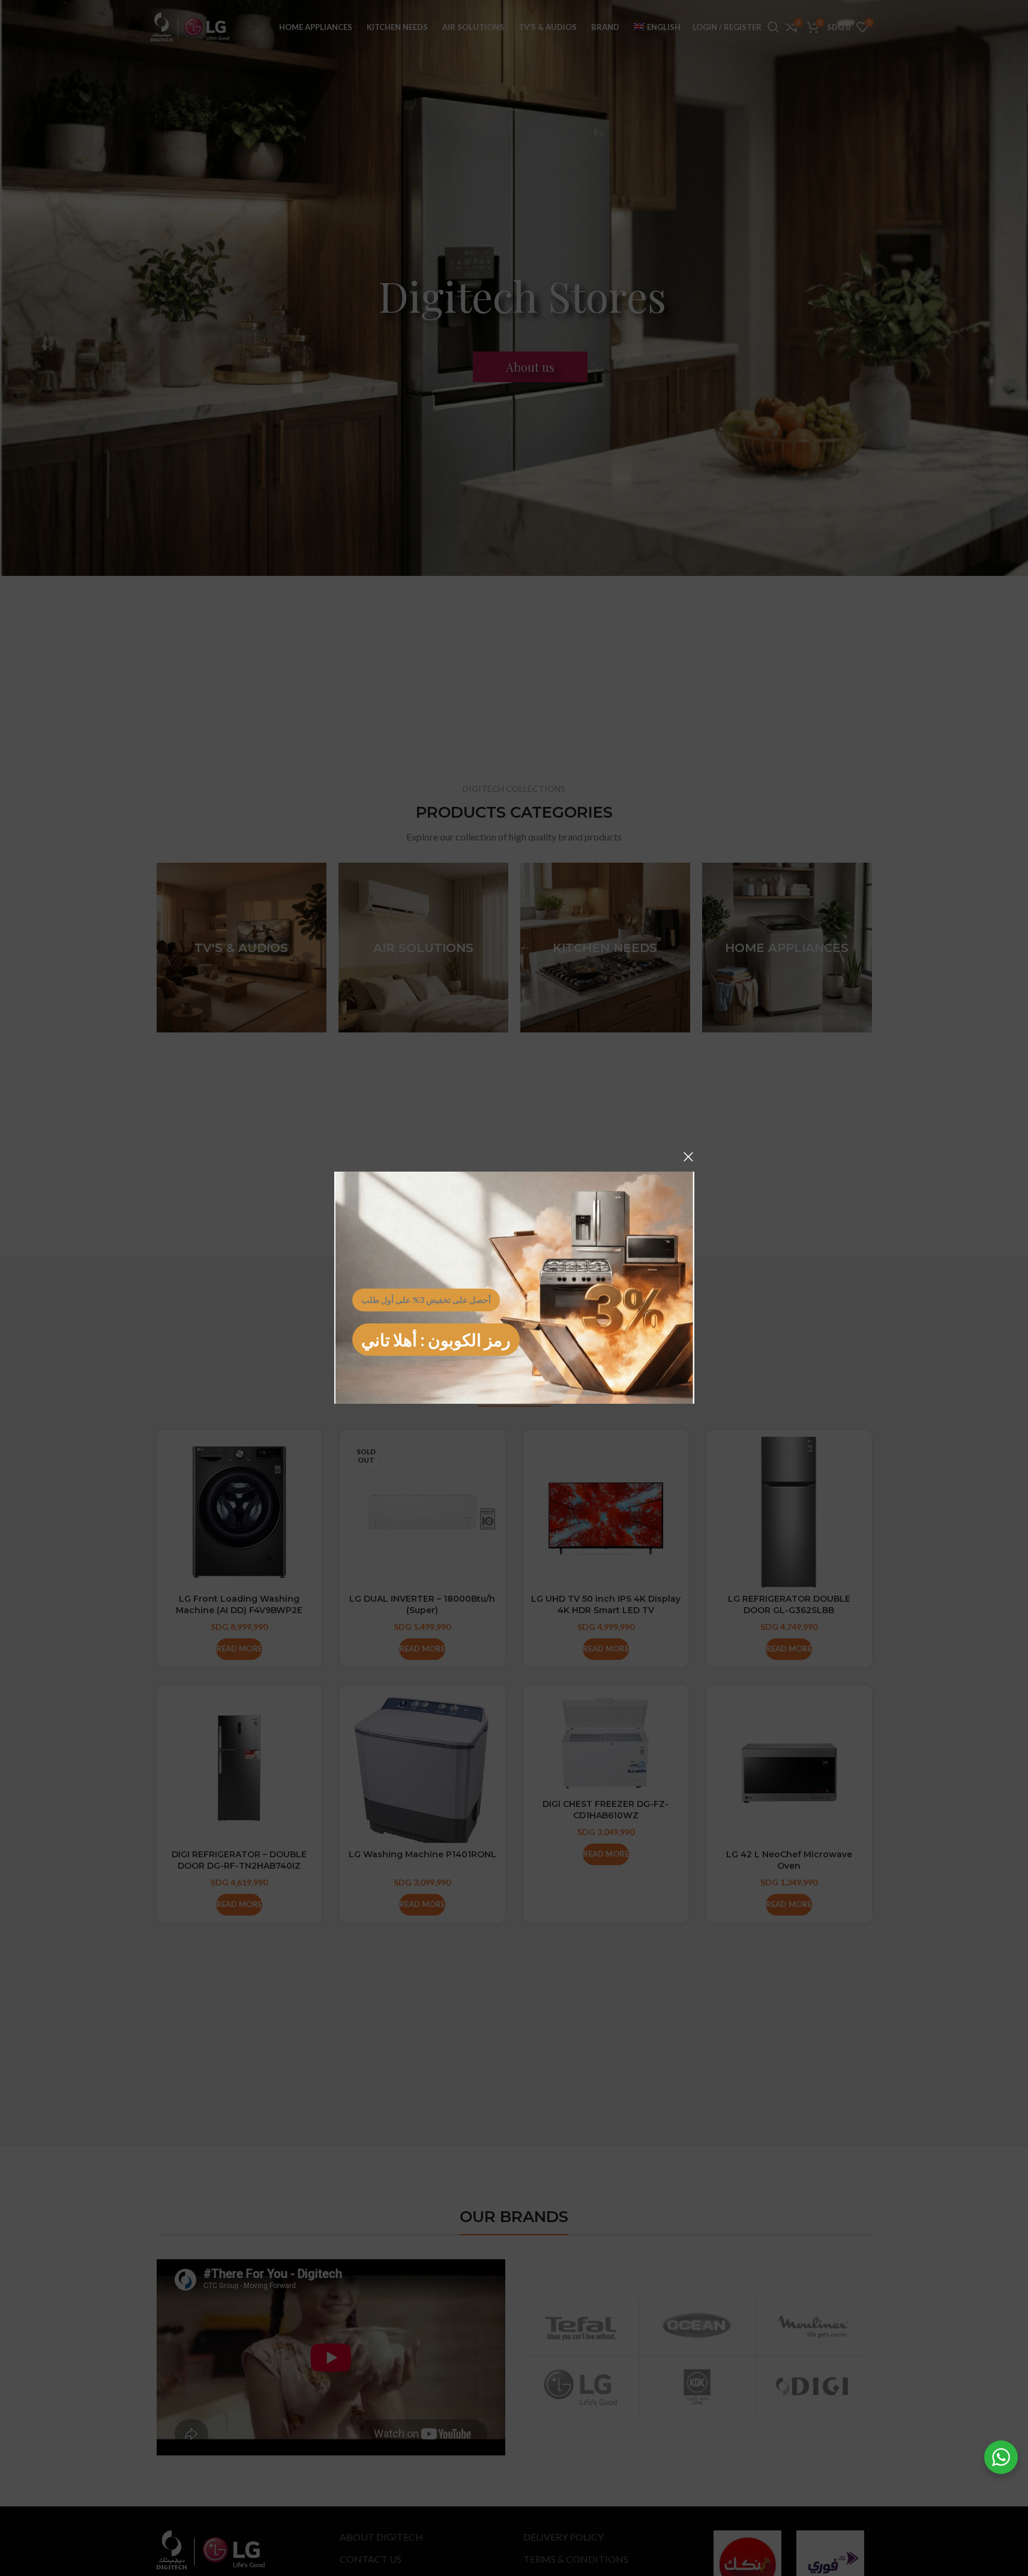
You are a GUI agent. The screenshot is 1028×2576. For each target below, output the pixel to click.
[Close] (688, 1157)
